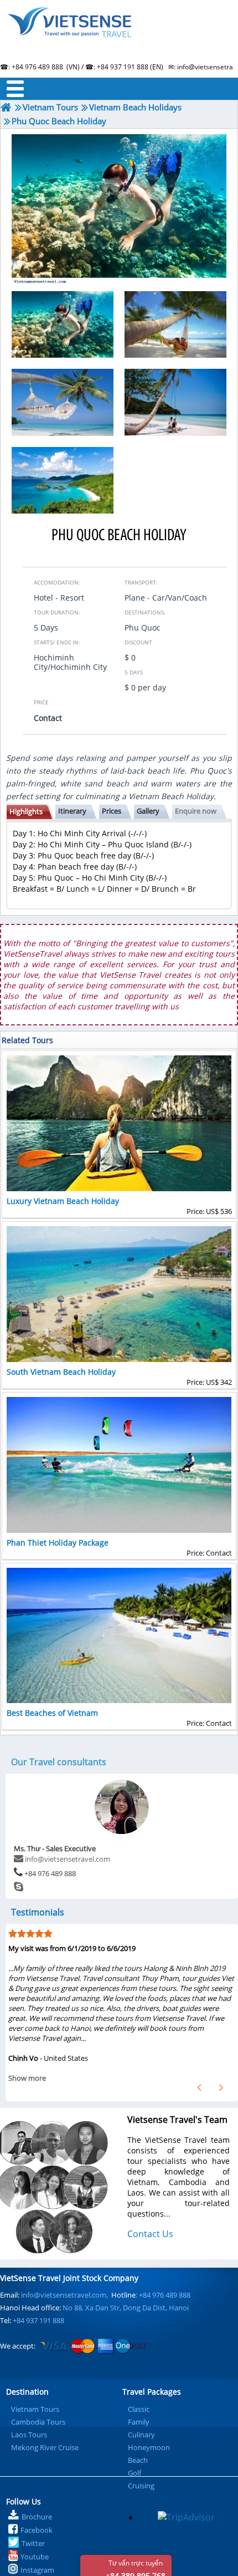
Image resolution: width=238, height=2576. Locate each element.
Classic (139, 2409)
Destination (27, 2392)
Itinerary (72, 811)
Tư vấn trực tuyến (136, 2567)
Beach (138, 2460)
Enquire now (196, 811)
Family (139, 2422)
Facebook (37, 2530)
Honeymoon (149, 2447)
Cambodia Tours (38, 2422)
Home (119, 36)
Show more (27, 2078)
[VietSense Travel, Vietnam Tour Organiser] (6, 107)
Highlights (26, 811)
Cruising (141, 2486)
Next (221, 2087)
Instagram (37, 2570)
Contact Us (150, 2234)
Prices (112, 811)
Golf (134, 2473)
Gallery (148, 811)
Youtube (35, 2557)
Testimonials (38, 1912)
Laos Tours (29, 2435)
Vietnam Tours (35, 2409)
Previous (199, 2087)
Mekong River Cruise (45, 2447)
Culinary (141, 2435)
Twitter (33, 2543)
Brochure (37, 2517)
